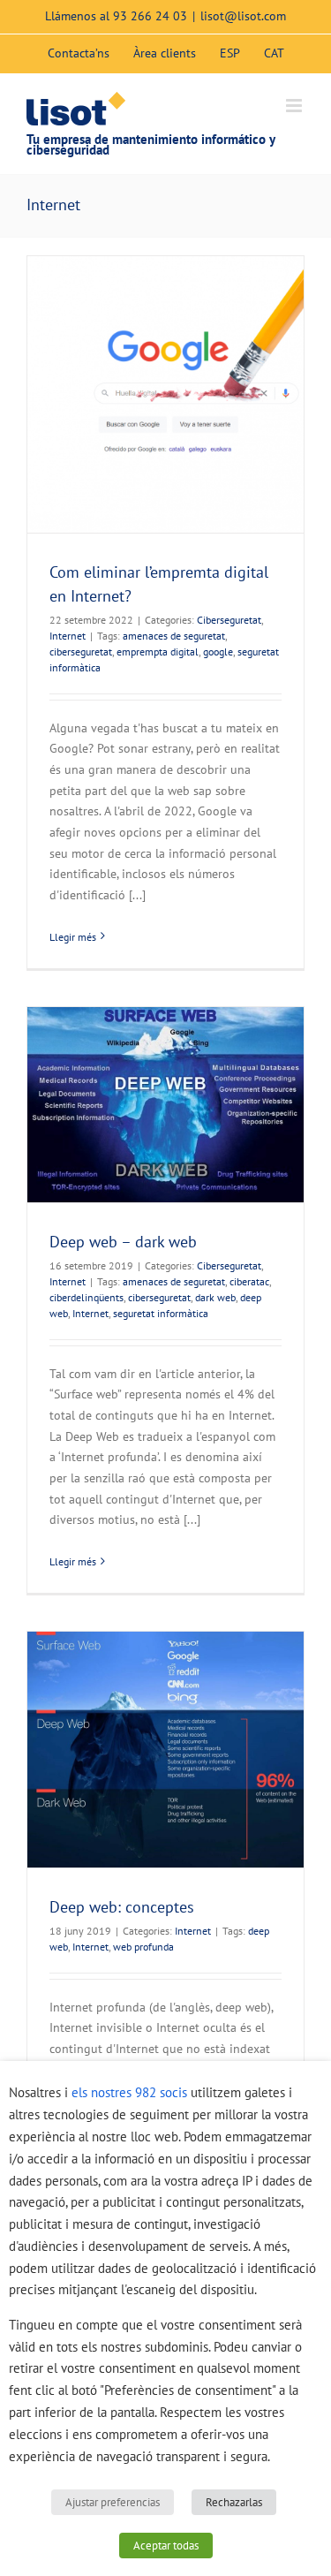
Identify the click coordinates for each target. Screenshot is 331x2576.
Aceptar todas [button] (166, 2546)
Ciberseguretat (229, 620)
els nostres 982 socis (129, 2092)
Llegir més (73, 937)
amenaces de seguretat (174, 636)
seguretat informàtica (161, 1313)
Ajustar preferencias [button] (113, 2502)
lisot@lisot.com (243, 16)
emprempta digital (158, 652)
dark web (215, 1297)
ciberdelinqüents (87, 1297)
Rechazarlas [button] (234, 2502)
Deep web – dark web (123, 1242)
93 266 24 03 (150, 16)
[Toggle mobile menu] (295, 106)
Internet (68, 636)
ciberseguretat (81, 652)
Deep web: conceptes (122, 1907)
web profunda (143, 1947)
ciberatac (249, 1281)
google (218, 652)
